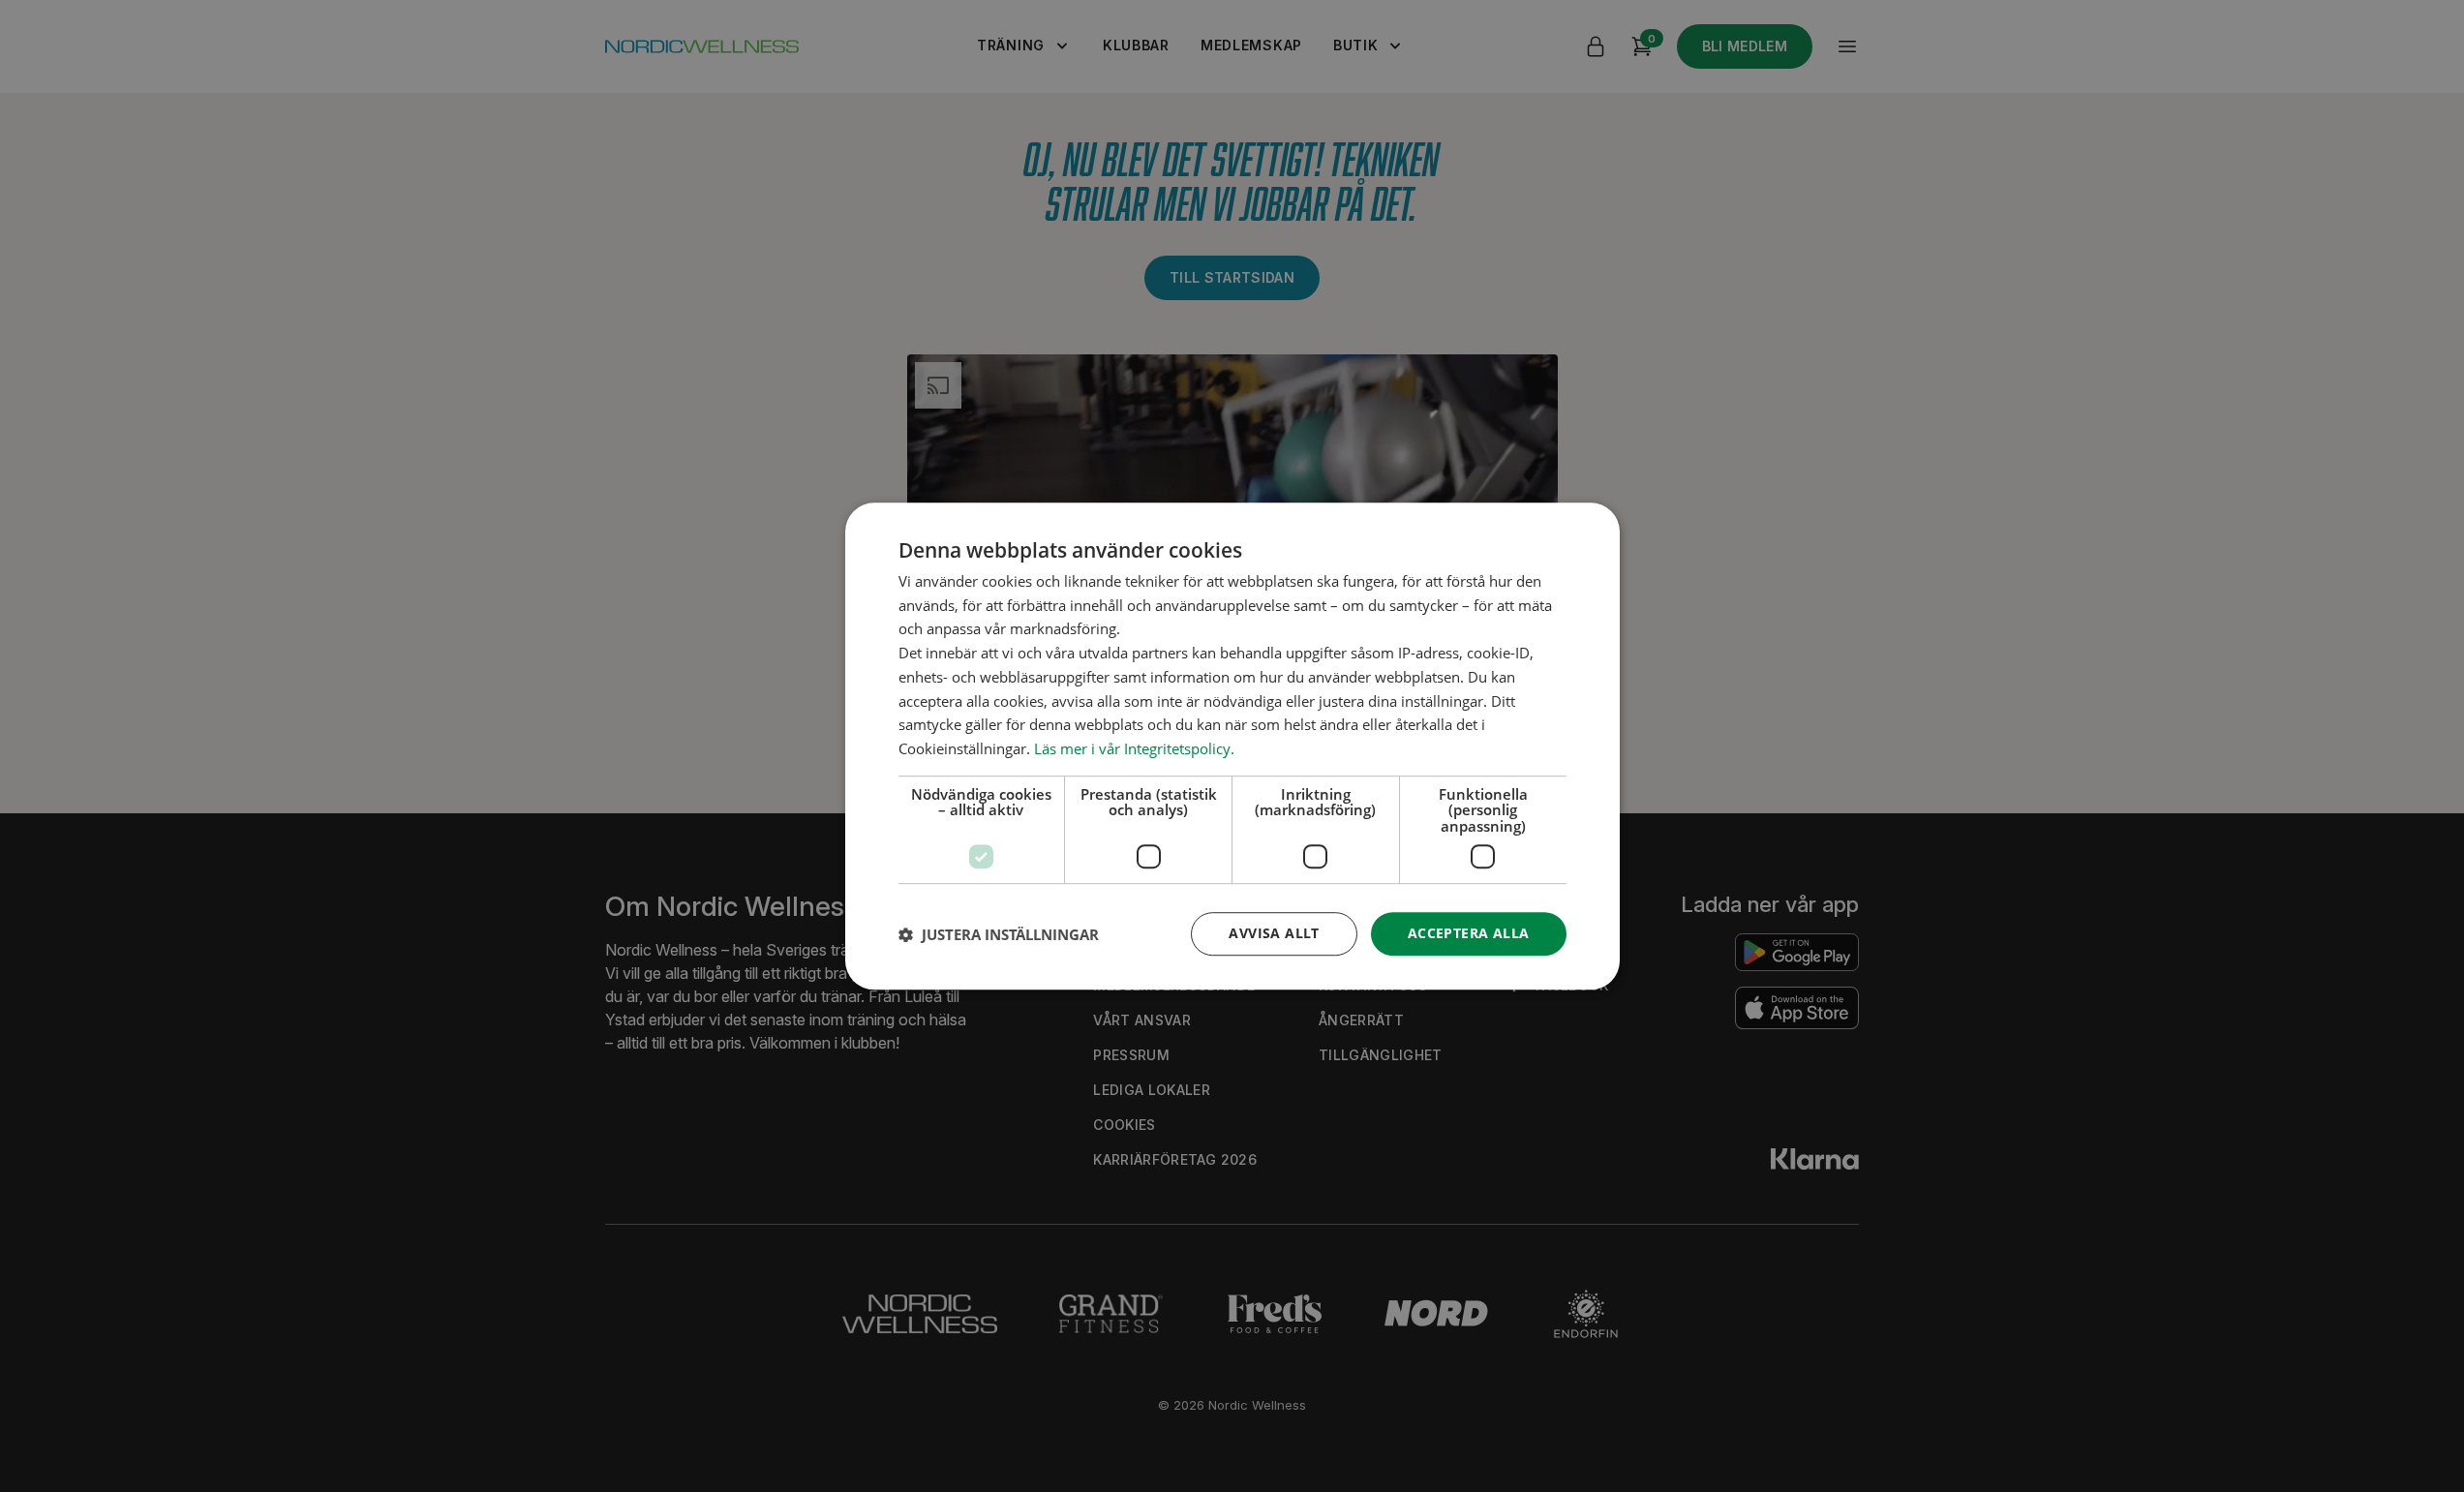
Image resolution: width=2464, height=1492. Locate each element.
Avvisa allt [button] (1274, 934)
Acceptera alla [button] (1469, 934)
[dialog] (1232, 746)
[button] (999, 934)
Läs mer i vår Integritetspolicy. (1134, 748)
